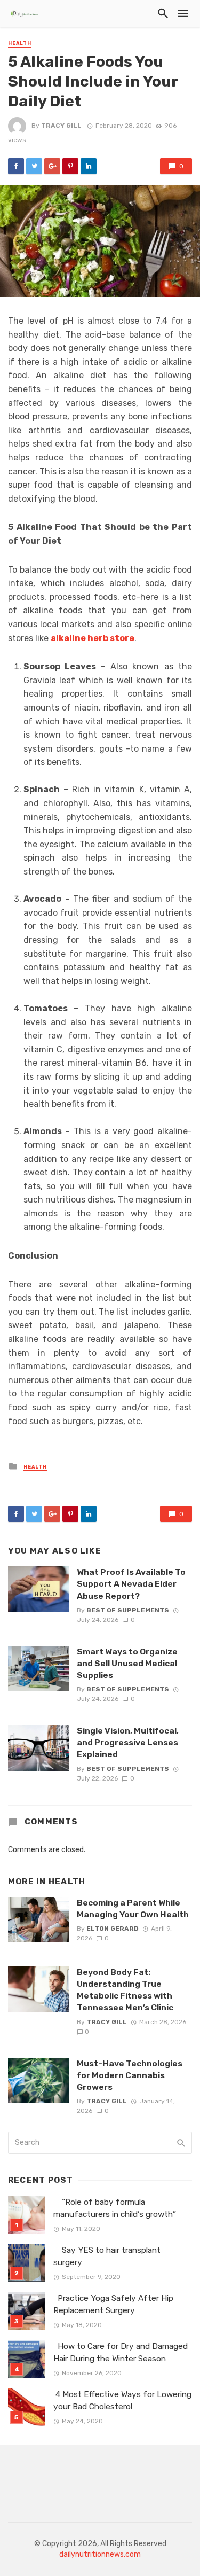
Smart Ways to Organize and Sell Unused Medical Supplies (127, 1663)
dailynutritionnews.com (100, 2554)
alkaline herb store (93, 638)
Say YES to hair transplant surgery (107, 2256)
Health (20, 43)
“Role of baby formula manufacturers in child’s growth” (115, 2208)
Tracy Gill (61, 126)
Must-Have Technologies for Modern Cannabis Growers (130, 2075)
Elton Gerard (113, 1929)
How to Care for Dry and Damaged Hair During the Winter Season (121, 2352)
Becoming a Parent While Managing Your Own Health (133, 1908)
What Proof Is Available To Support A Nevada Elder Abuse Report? (131, 1584)
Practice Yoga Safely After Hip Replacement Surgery (113, 2304)
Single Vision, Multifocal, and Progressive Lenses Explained (128, 1742)
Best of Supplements (128, 1610)
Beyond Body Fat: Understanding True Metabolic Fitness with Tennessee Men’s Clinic (125, 1990)
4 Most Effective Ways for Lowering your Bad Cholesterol (122, 2401)
